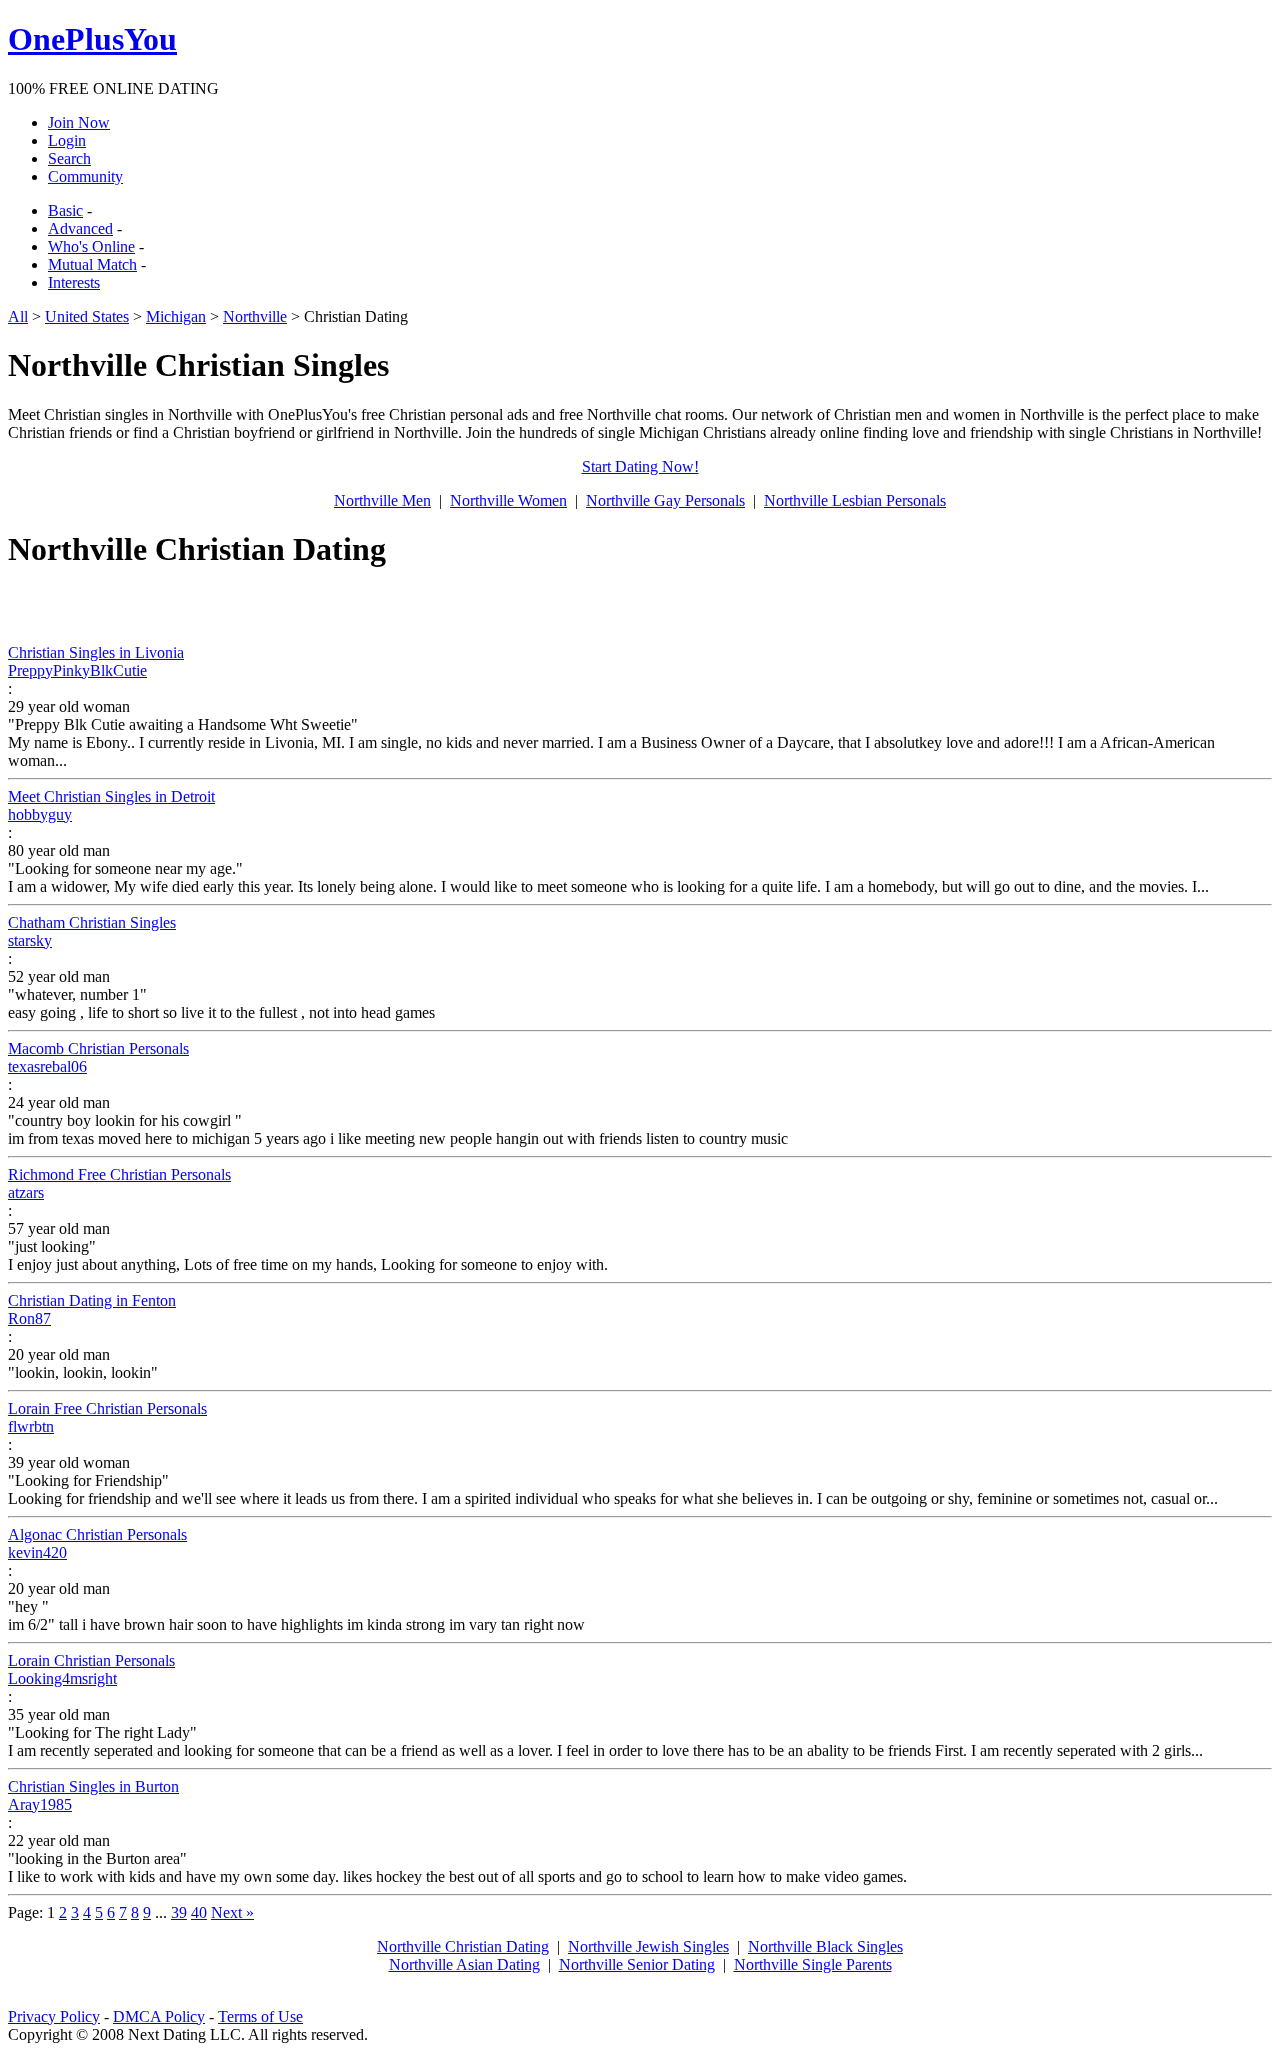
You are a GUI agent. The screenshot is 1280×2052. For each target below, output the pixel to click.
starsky (30, 940)
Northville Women (508, 500)
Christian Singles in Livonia (96, 652)
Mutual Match (92, 264)
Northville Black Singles (825, 1946)
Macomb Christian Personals (98, 1048)
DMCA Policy (159, 2016)
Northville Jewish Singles (648, 1946)
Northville (255, 316)
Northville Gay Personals (665, 500)
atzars (26, 1192)
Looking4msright (62, 1678)
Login (67, 140)
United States (87, 316)
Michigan (176, 316)
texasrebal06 (47, 1066)
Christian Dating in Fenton (92, 1300)
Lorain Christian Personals (91, 1660)
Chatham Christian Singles (92, 922)
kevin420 (37, 1552)
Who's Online (91, 246)
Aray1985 (40, 1804)
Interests (74, 282)
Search (69, 158)
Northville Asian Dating (464, 1964)
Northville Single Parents (813, 1964)
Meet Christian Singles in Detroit (111, 796)
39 (179, 1912)
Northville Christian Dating (463, 1946)
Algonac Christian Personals (97, 1534)
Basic (65, 210)
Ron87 (29, 1318)
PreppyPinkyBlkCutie (77, 670)
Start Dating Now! (640, 466)
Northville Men (382, 500)
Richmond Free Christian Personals (119, 1174)
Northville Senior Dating (637, 1964)
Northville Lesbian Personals (855, 500)
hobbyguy (40, 814)
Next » (232, 1912)
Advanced (80, 228)
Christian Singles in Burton (93, 1786)
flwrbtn (31, 1426)
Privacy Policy (54, 2016)
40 (199, 1912)
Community (85, 176)
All (18, 316)
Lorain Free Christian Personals (107, 1408)
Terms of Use (260, 2016)
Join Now (79, 122)
